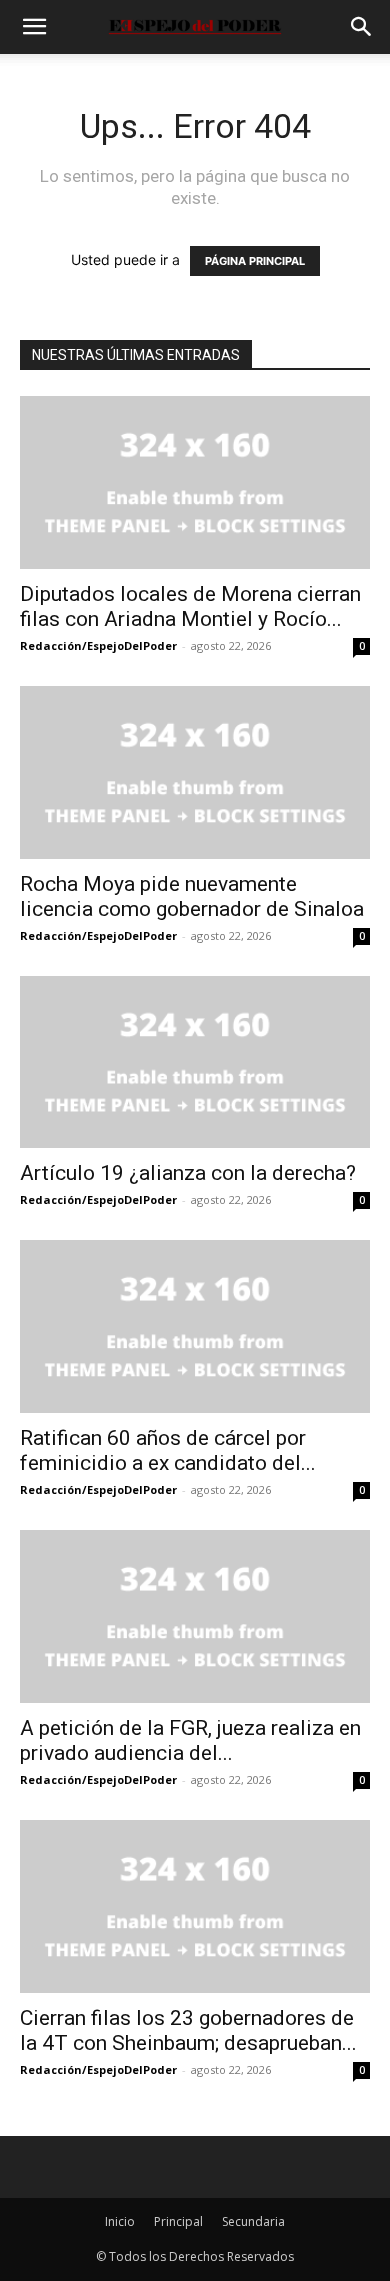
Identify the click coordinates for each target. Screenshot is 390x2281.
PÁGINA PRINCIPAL (255, 261)
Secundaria (253, 2221)
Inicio (120, 2221)
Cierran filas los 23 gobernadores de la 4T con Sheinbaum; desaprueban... (188, 2030)
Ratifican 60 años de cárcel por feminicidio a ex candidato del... (168, 1450)
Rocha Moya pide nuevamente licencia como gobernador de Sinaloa (192, 896)
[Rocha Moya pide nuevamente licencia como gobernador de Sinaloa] (195, 772)
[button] (34, 27)
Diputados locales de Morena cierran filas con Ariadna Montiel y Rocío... (190, 606)
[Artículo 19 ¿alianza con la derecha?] (195, 1062)
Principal (178, 2221)
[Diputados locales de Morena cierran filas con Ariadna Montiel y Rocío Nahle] (195, 482)
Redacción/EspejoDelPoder (98, 645)
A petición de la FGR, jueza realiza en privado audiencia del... (193, 1740)
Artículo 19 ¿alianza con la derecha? (188, 1173)
